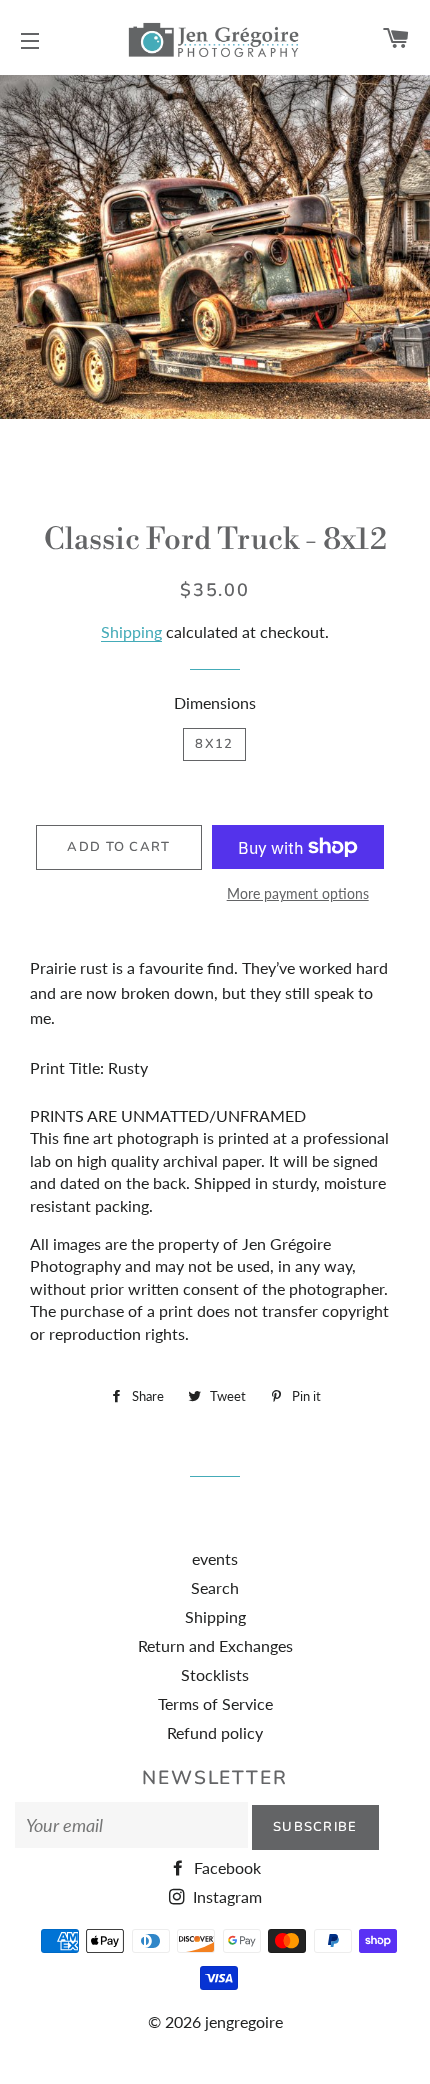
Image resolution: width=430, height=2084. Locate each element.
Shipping (131, 631)
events (215, 1558)
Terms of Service (215, 1703)
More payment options (298, 893)
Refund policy (215, 1732)
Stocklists (215, 1674)
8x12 (214, 744)
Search (215, 1587)
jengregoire (244, 2021)
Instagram (225, 1896)
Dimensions (215, 702)
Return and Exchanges (215, 1645)
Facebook (225, 1867)
